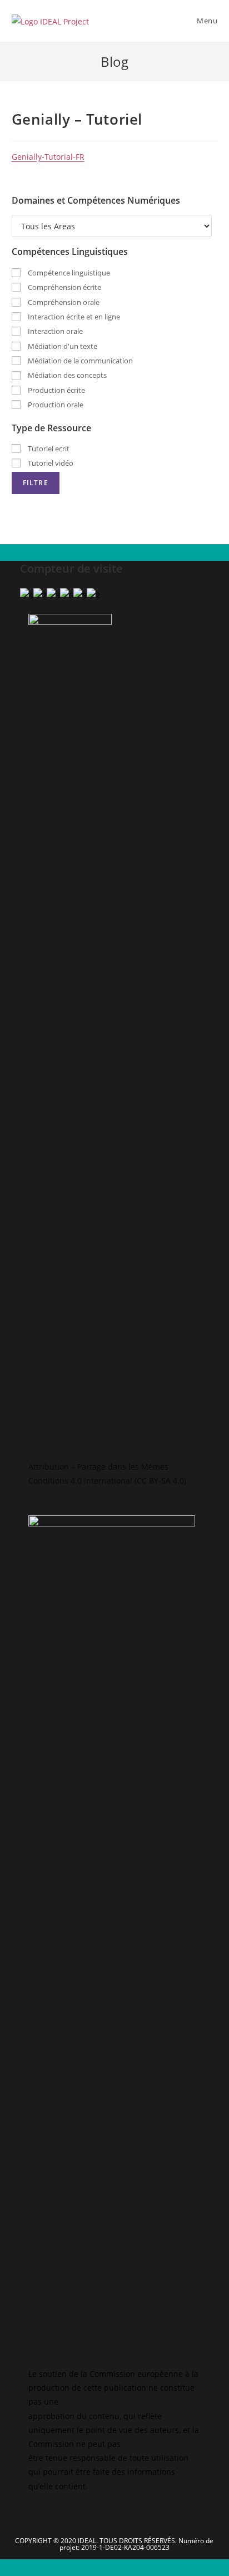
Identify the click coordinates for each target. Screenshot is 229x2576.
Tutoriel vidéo (50, 463)
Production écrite (56, 390)
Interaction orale (54, 331)
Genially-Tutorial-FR (48, 157)
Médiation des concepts (66, 375)
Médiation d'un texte (62, 346)
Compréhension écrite (64, 287)
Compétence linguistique (68, 273)
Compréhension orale (63, 302)
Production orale (55, 405)
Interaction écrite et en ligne (73, 317)
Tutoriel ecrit (48, 449)
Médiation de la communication (79, 361)
